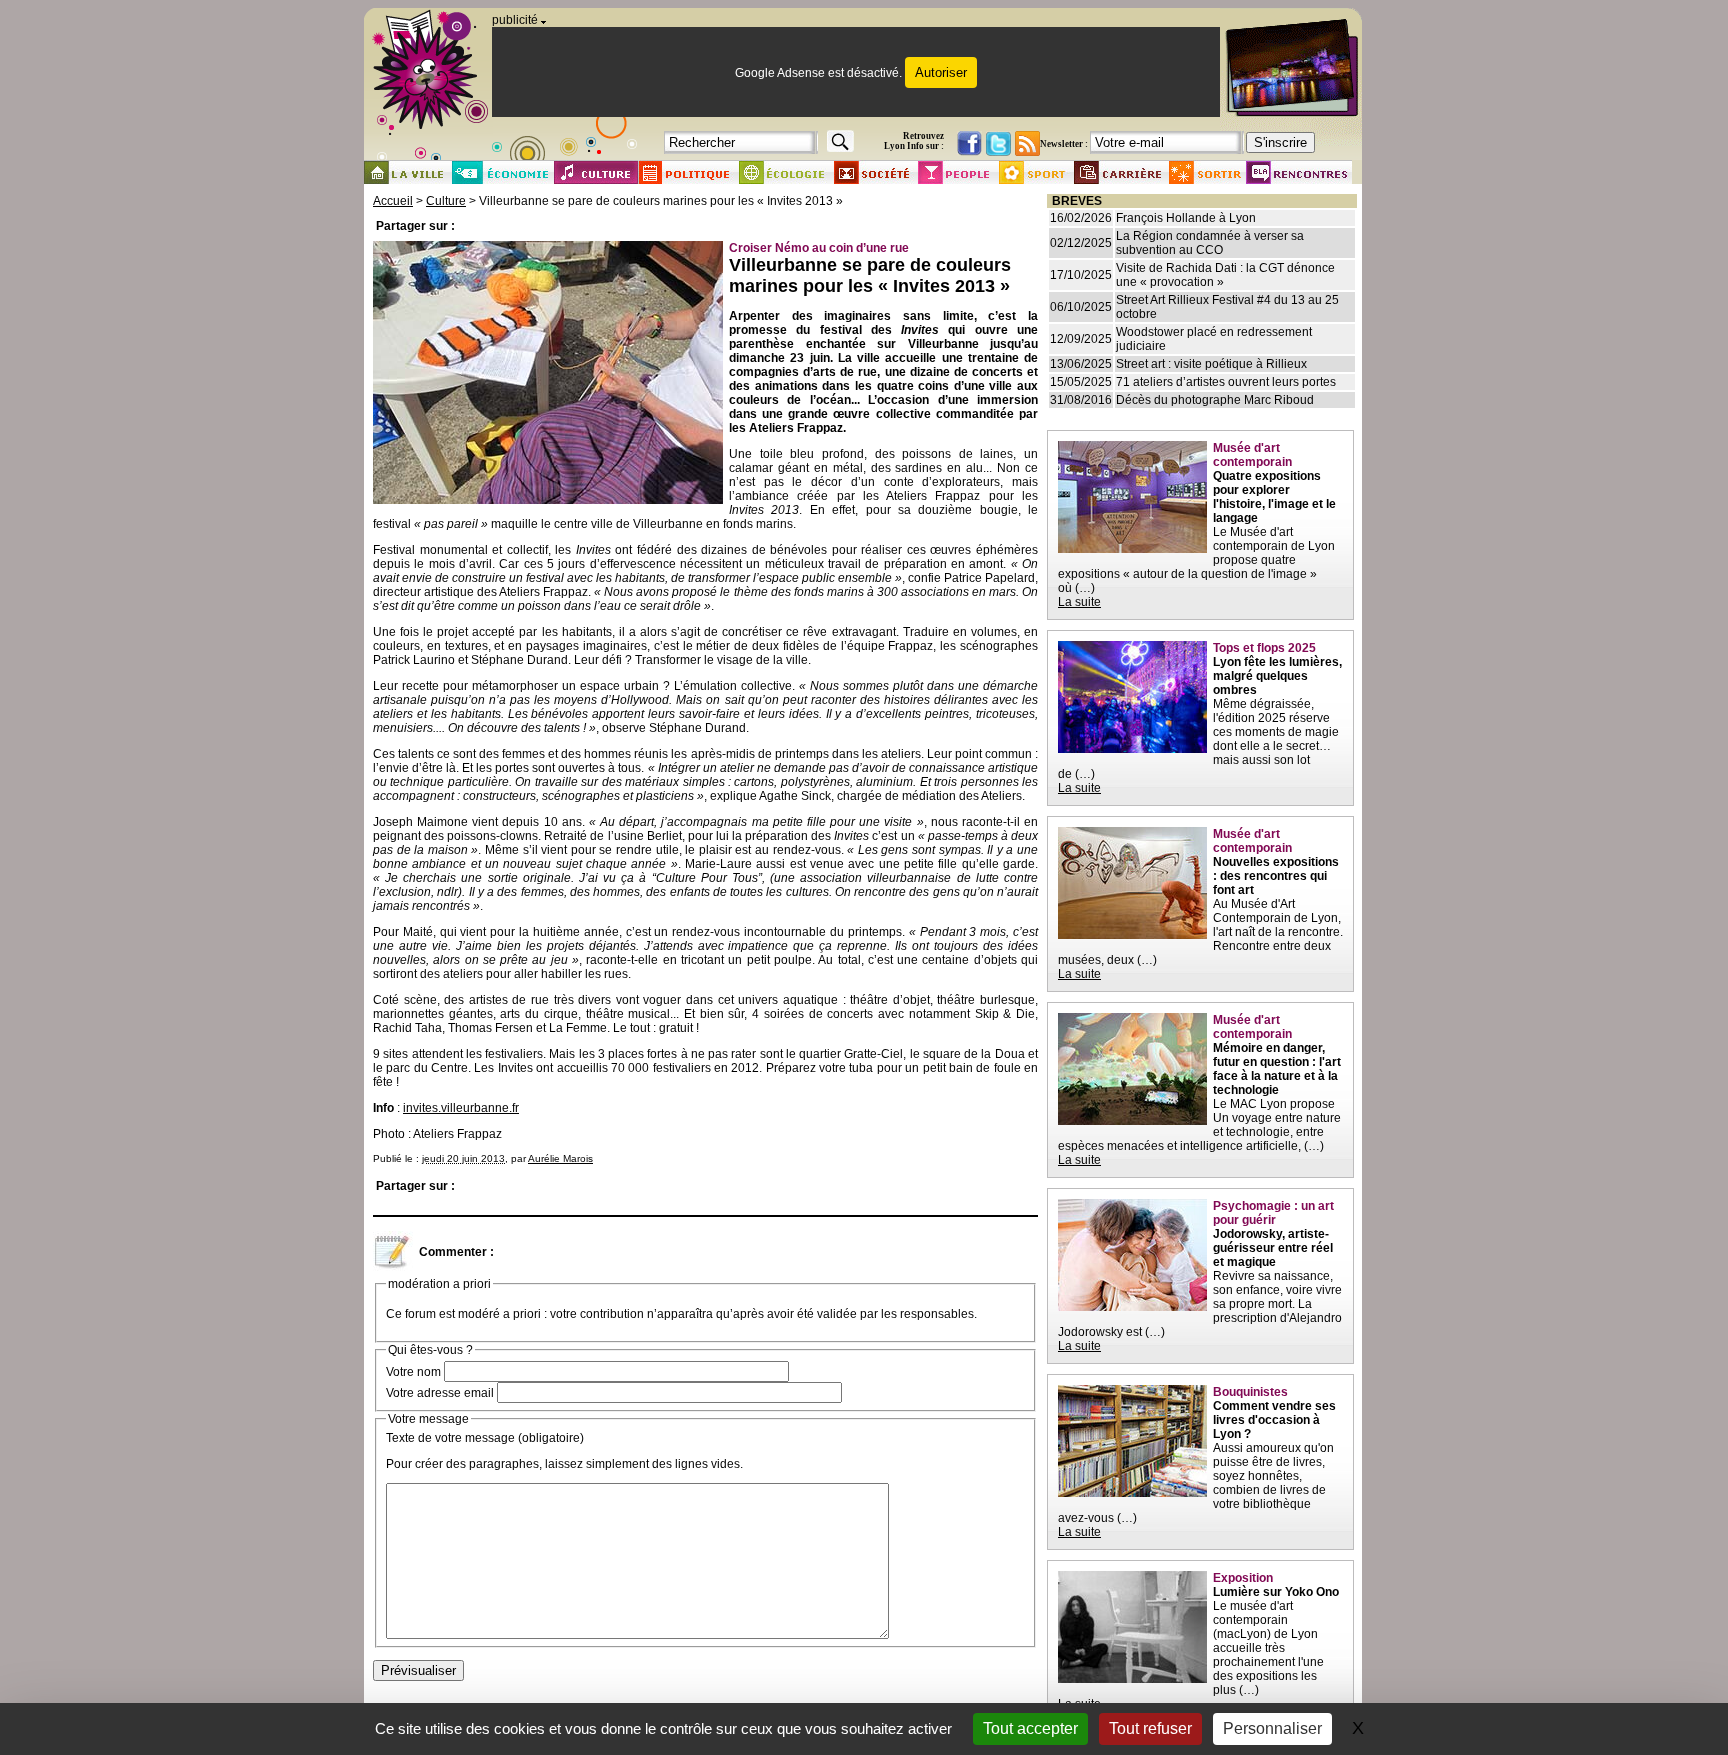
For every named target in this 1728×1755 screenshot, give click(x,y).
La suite (1079, 602)
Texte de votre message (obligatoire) (485, 1438)
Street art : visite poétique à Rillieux (1211, 364)
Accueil (393, 201)
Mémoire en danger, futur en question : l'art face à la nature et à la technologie (1277, 1069)
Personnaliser (1272, 1728)
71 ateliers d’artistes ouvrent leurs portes (1226, 382)
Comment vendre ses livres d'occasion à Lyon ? (1274, 1420)
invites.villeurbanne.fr (461, 1108)
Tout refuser (1150, 1728)
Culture (446, 201)
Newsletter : (1064, 144)
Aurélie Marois (560, 1158)
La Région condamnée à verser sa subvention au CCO (1210, 243)
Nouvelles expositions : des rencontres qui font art (1276, 876)
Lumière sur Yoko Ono (1276, 1592)
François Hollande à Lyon (1186, 218)
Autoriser (941, 72)
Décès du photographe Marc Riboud (1215, 400)
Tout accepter (1030, 1728)
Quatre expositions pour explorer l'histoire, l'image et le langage (1274, 497)
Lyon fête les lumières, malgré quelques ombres (1277, 676)
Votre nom (413, 1372)
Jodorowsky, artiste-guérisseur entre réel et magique (1273, 1248)
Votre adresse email (440, 1393)
